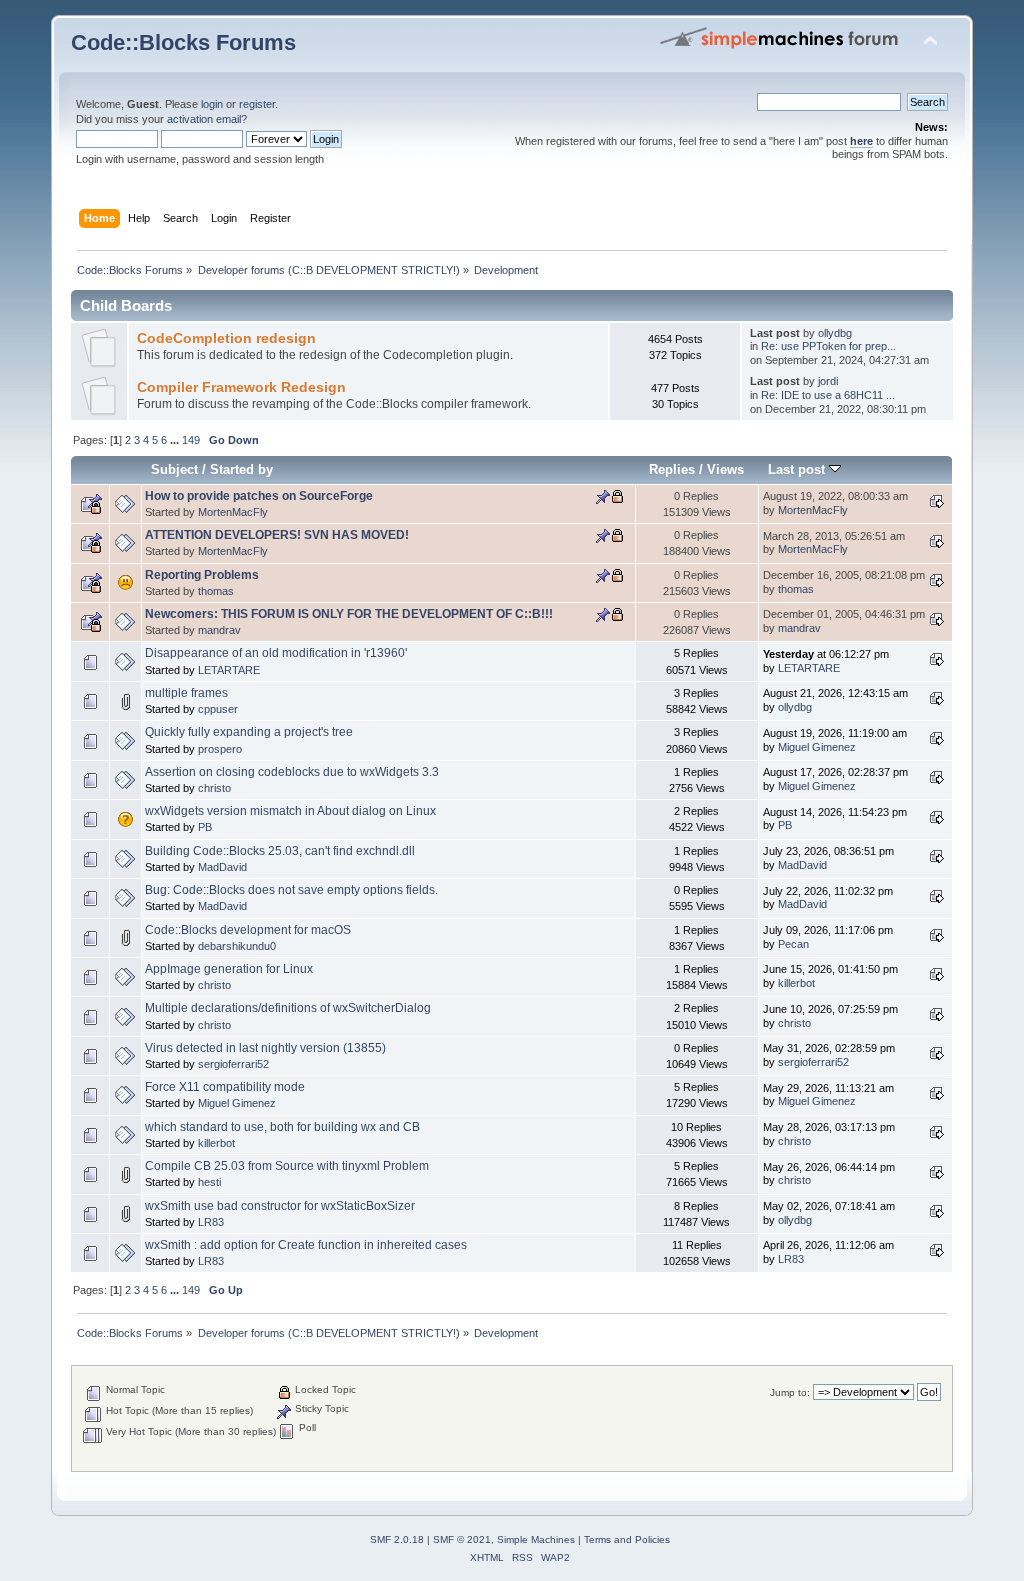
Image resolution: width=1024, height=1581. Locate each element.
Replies (672, 469)
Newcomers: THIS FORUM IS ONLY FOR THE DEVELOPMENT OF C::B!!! (349, 614)
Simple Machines (536, 1539)
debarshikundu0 (237, 946)
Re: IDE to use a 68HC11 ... (828, 395)
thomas (216, 591)
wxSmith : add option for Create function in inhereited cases (306, 1245)
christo (214, 788)
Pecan (793, 944)
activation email (204, 119)
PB (205, 827)
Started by (241, 469)
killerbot (796, 983)
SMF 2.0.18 (397, 1539)
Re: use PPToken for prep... (828, 346)
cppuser (218, 709)
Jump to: (790, 1392)
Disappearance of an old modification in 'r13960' (276, 653)
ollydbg (835, 333)
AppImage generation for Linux (229, 969)
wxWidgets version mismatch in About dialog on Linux (290, 811)
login (212, 104)
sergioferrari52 (233, 1064)
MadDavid (222, 867)
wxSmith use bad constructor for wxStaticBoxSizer (280, 1206)
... (176, 440)
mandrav (219, 630)
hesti (209, 1182)
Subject (174, 469)
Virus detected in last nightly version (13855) (265, 1048)
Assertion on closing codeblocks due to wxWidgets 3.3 (292, 772)
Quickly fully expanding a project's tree (249, 732)
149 (191, 440)
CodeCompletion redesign (226, 338)
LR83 (211, 1222)
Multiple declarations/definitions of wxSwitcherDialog (288, 1008)
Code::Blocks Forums (183, 42)
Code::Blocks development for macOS (248, 930)
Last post (798, 469)
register (257, 104)
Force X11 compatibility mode (225, 1087)
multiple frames (186, 693)
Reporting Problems (202, 575)
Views (725, 469)
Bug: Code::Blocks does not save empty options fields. (291, 890)
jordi (828, 381)
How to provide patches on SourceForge (259, 496)
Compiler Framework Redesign (241, 387)
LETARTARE (229, 670)
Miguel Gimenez (817, 747)
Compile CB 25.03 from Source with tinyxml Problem (287, 1166)
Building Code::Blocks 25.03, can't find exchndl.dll (280, 851)
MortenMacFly (233, 512)
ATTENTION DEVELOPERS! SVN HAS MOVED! (277, 535)
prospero (220, 749)
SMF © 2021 (462, 1539)
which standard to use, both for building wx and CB (282, 1127)
